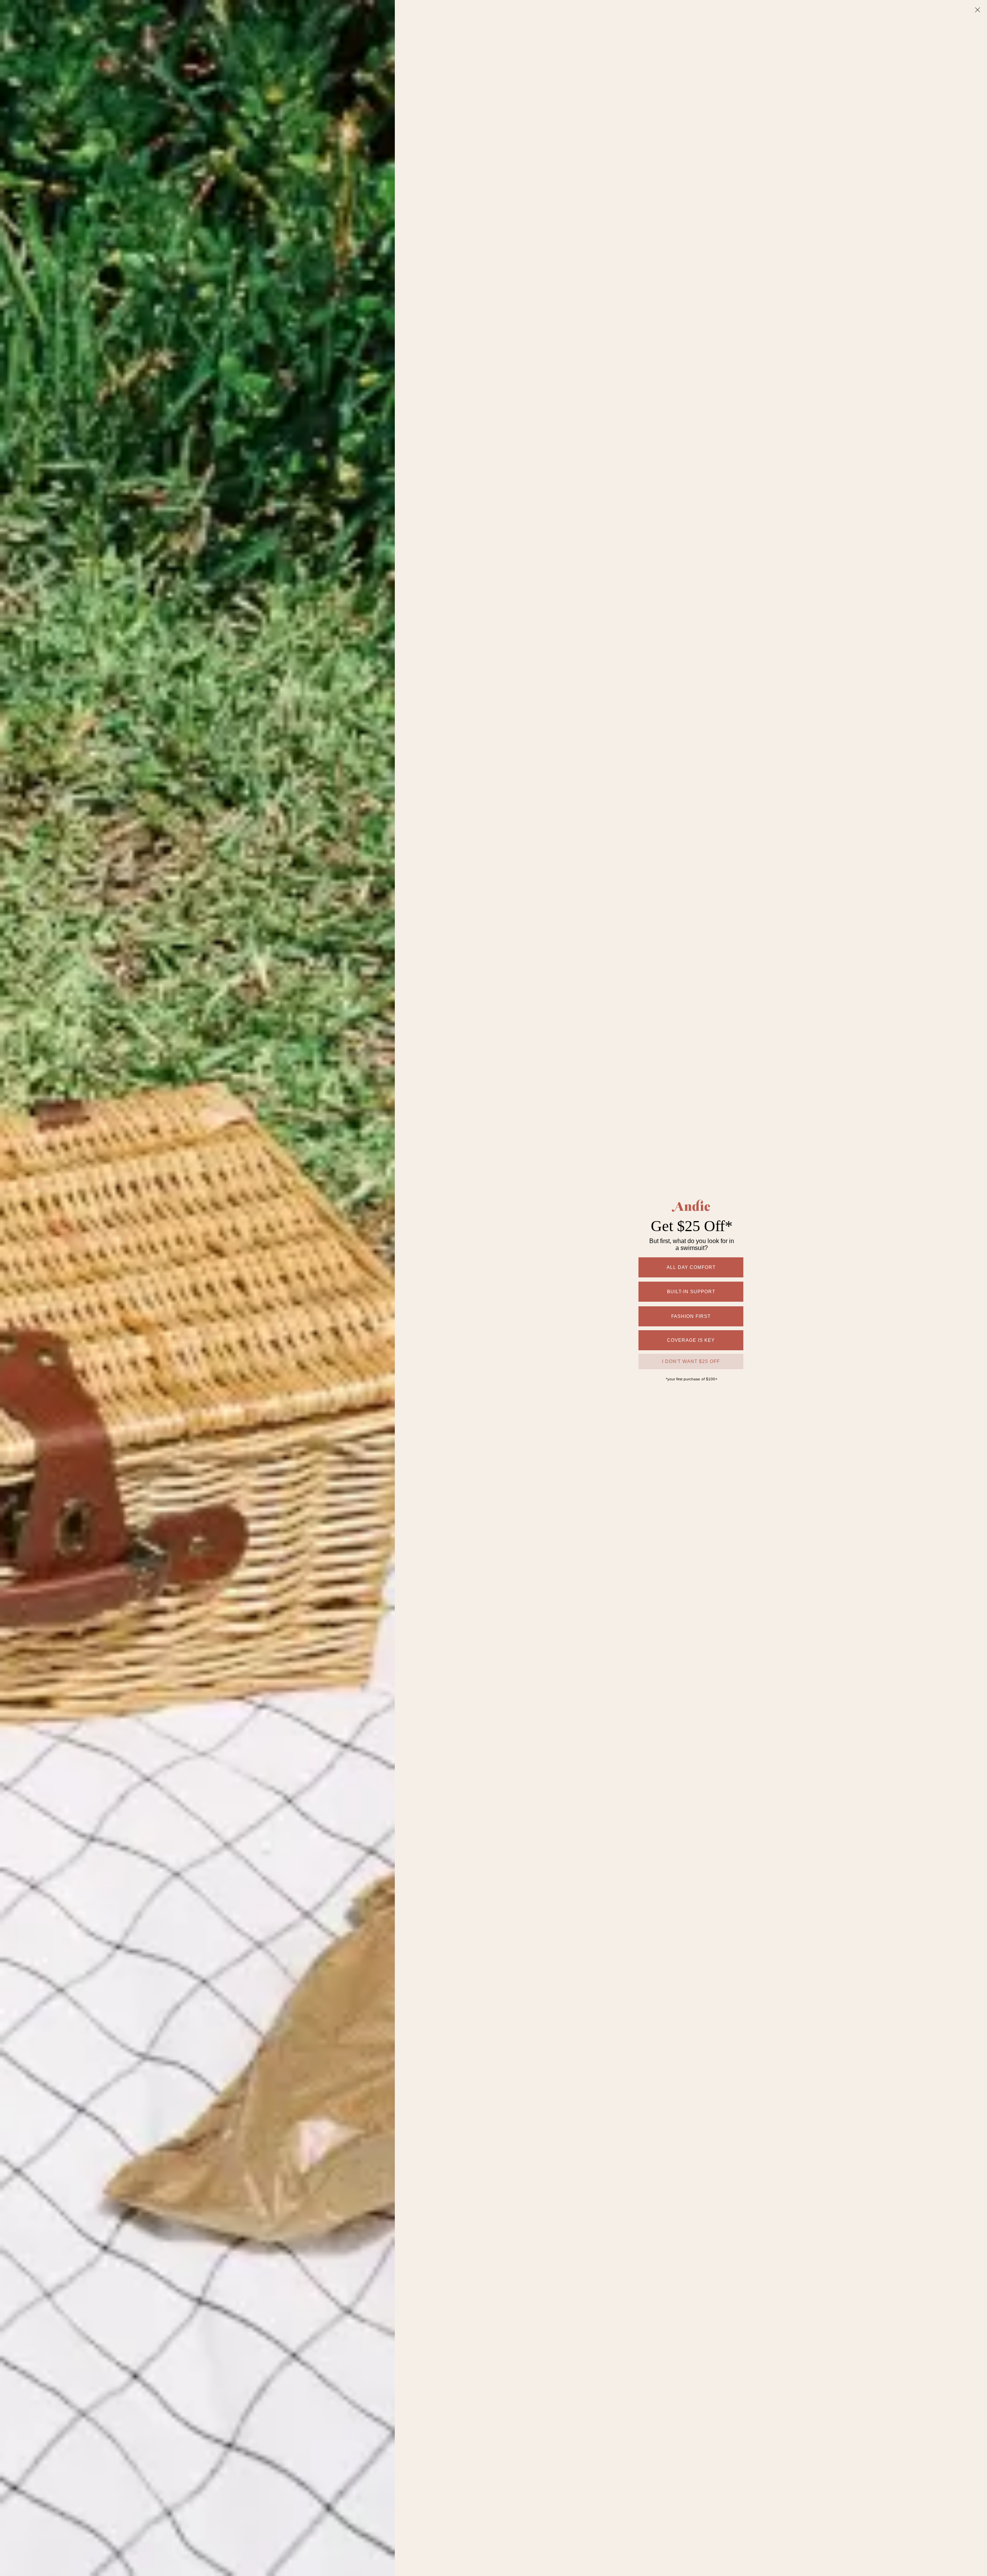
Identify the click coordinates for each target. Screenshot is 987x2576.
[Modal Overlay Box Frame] (493, 1288)
